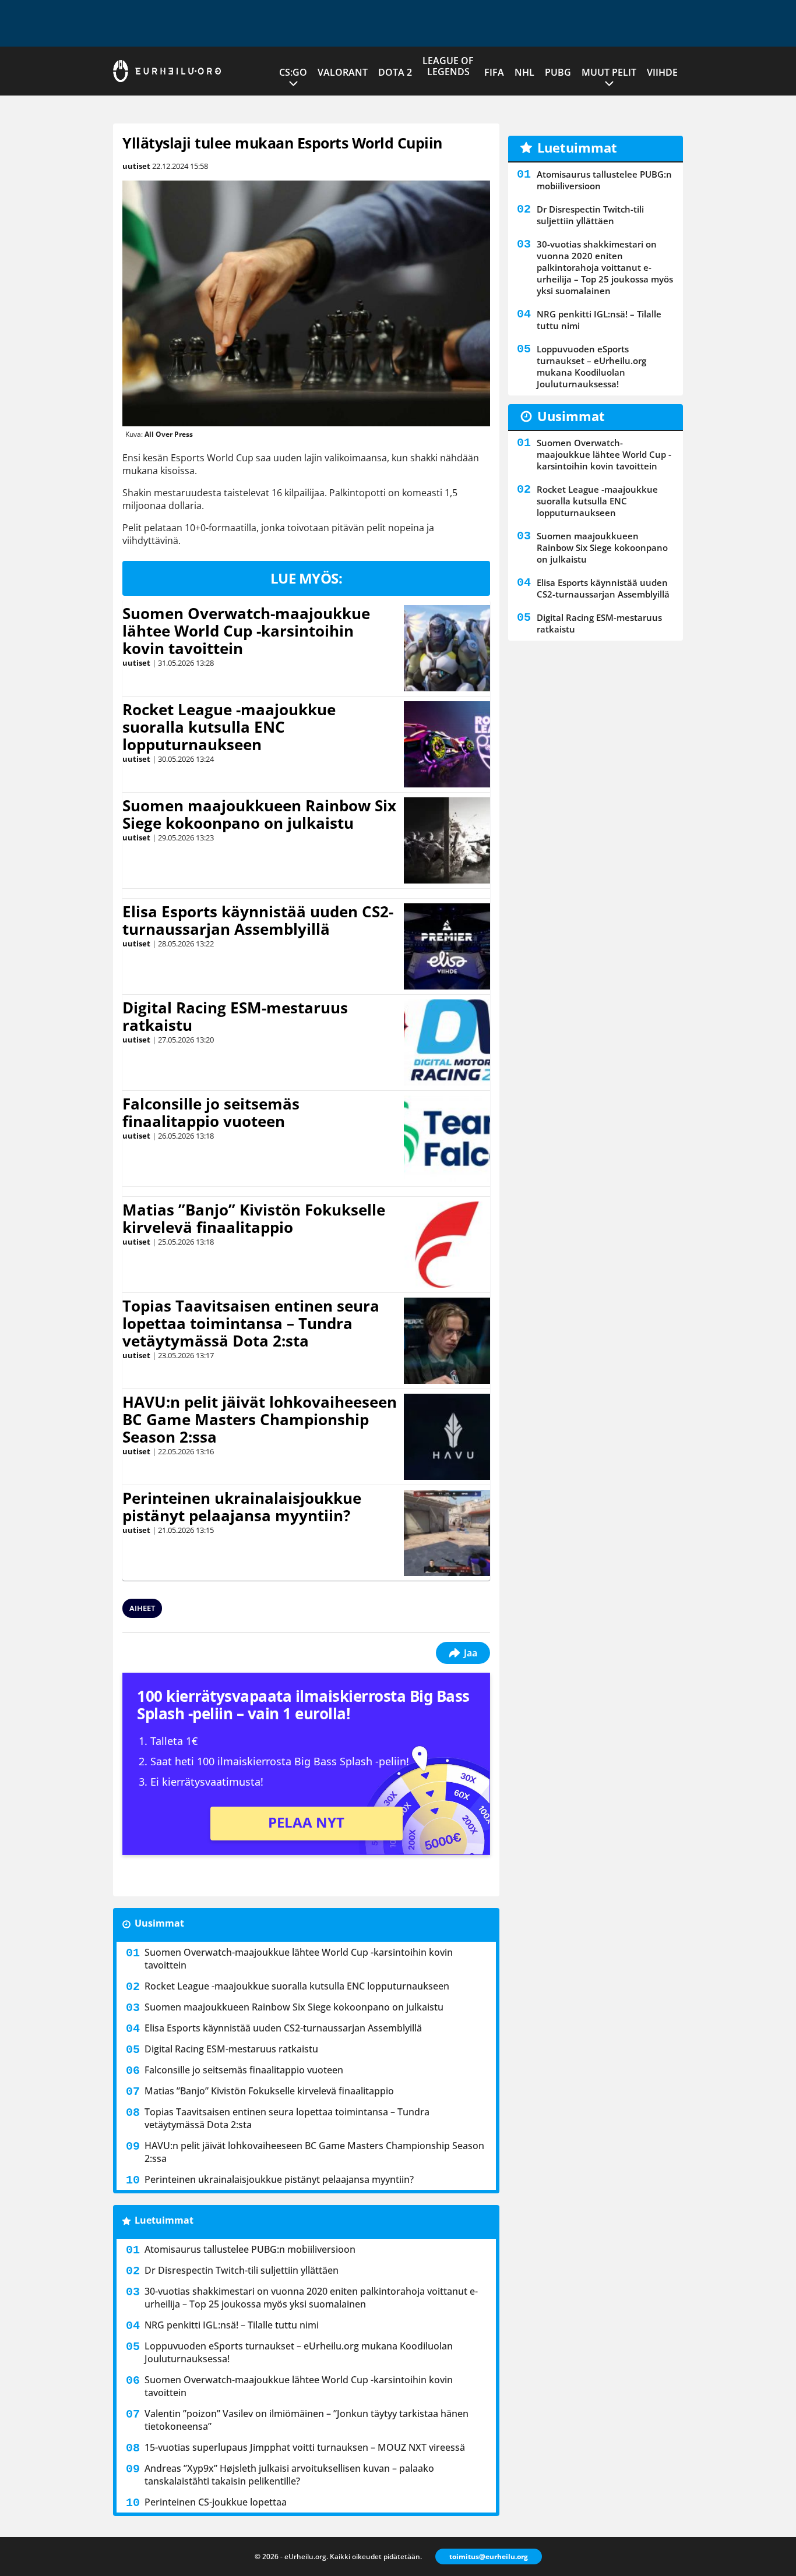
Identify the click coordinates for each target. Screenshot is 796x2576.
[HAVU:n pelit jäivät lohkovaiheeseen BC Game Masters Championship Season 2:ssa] (447, 1437)
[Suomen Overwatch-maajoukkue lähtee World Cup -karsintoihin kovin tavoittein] (447, 648)
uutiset (136, 166)
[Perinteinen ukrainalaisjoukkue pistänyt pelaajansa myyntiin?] (447, 1533)
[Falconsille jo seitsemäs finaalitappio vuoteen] (447, 1139)
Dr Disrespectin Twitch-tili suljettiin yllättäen (242, 2270)
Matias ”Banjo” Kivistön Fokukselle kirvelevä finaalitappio (254, 1218)
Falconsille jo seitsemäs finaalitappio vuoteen (211, 1112)
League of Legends (448, 66)
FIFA (494, 72)
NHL (524, 72)
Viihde (662, 72)
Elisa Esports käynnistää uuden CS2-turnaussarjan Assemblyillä (258, 920)
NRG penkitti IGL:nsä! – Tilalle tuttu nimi (232, 2325)
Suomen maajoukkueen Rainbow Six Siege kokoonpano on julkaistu (259, 814)
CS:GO (293, 72)
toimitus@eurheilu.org (489, 2556)
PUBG (558, 72)
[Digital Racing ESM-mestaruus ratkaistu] (447, 1043)
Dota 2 (395, 72)
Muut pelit (609, 72)
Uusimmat (159, 1923)
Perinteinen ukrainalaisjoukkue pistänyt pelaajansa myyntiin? (242, 1507)
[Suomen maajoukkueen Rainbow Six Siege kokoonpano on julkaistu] (447, 840)
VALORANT (343, 72)
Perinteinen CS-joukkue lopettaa (216, 2502)
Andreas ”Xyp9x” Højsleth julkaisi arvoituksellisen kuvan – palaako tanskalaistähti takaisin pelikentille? (289, 2475)
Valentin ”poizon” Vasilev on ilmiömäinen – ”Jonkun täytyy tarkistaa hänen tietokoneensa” (307, 2420)
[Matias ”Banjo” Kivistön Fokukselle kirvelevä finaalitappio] (447, 1245)
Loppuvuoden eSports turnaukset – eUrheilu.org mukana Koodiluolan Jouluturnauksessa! (299, 2352)
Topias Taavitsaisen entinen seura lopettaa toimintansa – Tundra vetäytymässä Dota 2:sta (251, 1323)
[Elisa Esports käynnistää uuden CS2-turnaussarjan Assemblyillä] (447, 946)
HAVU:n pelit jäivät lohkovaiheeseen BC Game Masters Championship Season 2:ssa (260, 1419)
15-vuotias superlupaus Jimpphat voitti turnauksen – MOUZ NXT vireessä (305, 2447)
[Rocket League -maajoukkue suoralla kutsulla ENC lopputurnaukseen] (447, 744)
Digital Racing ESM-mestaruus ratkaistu (235, 1016)
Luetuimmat (164, 2220)
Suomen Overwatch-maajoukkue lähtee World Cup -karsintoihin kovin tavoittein (246, 631)
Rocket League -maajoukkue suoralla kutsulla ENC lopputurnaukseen (229, 727)
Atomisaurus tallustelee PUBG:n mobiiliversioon (250, 2249)
